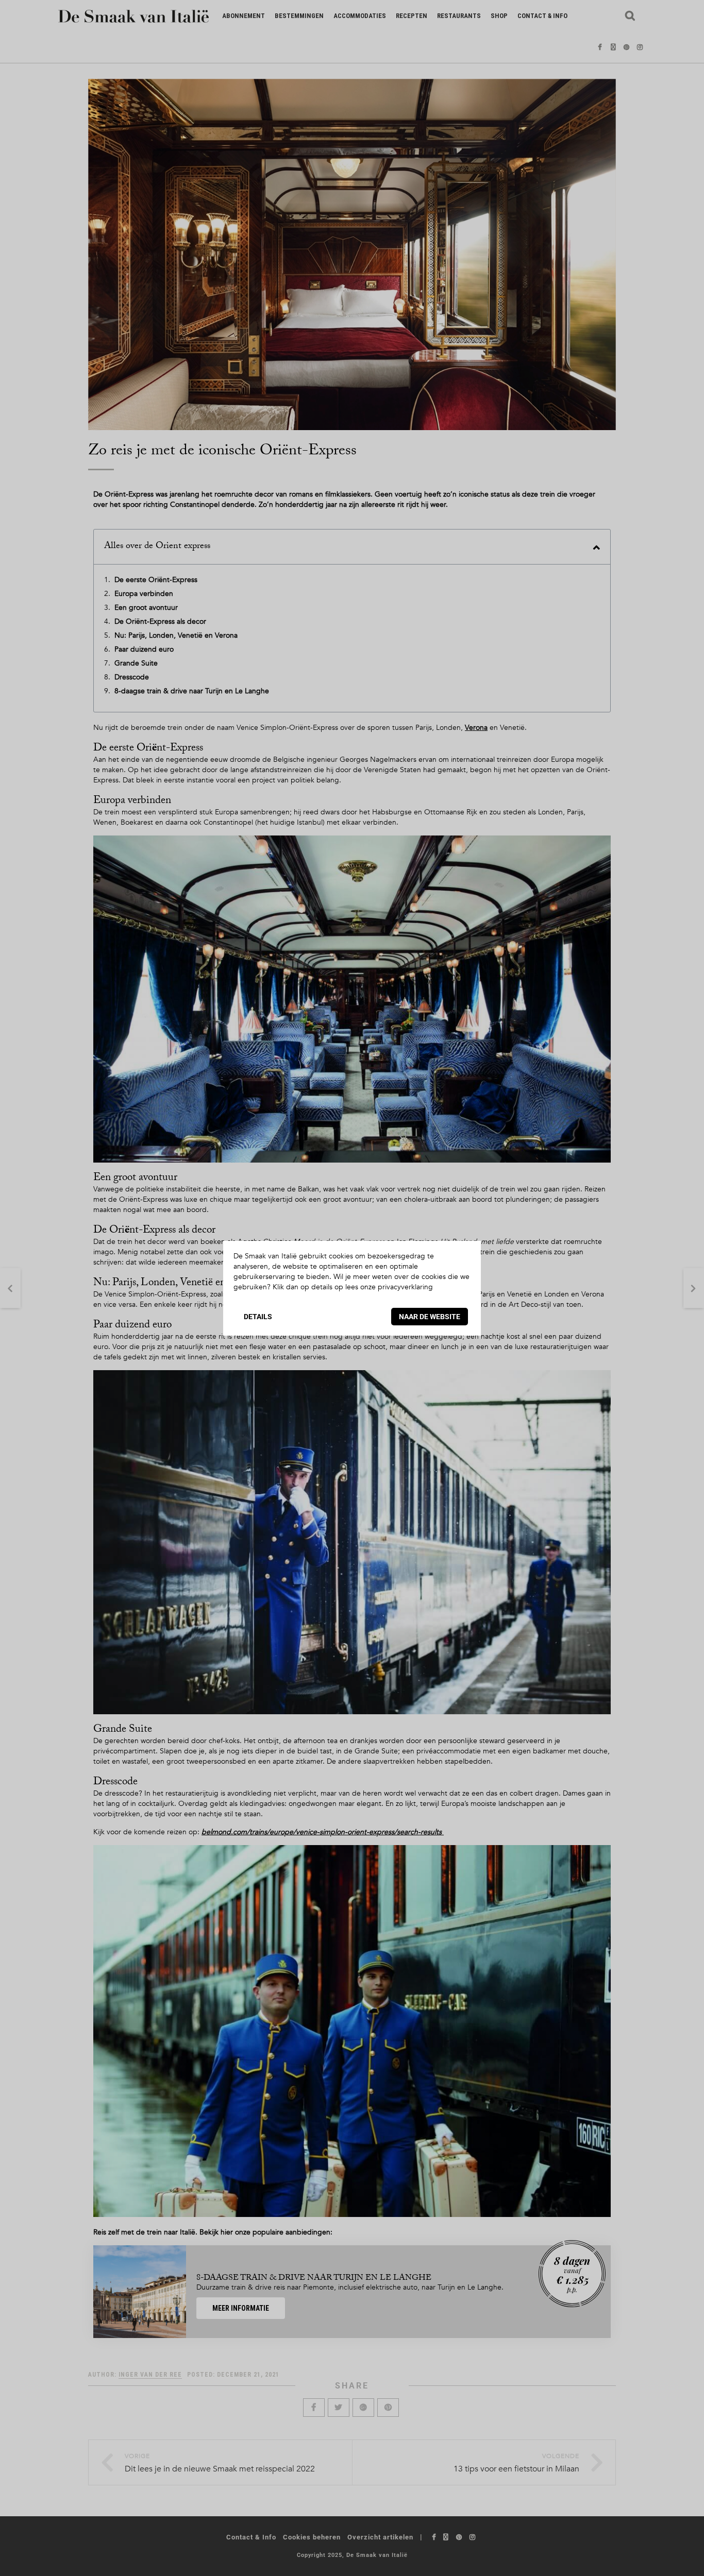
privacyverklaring (405, 1287)
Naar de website (430, 1317)
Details (258, 1317)
